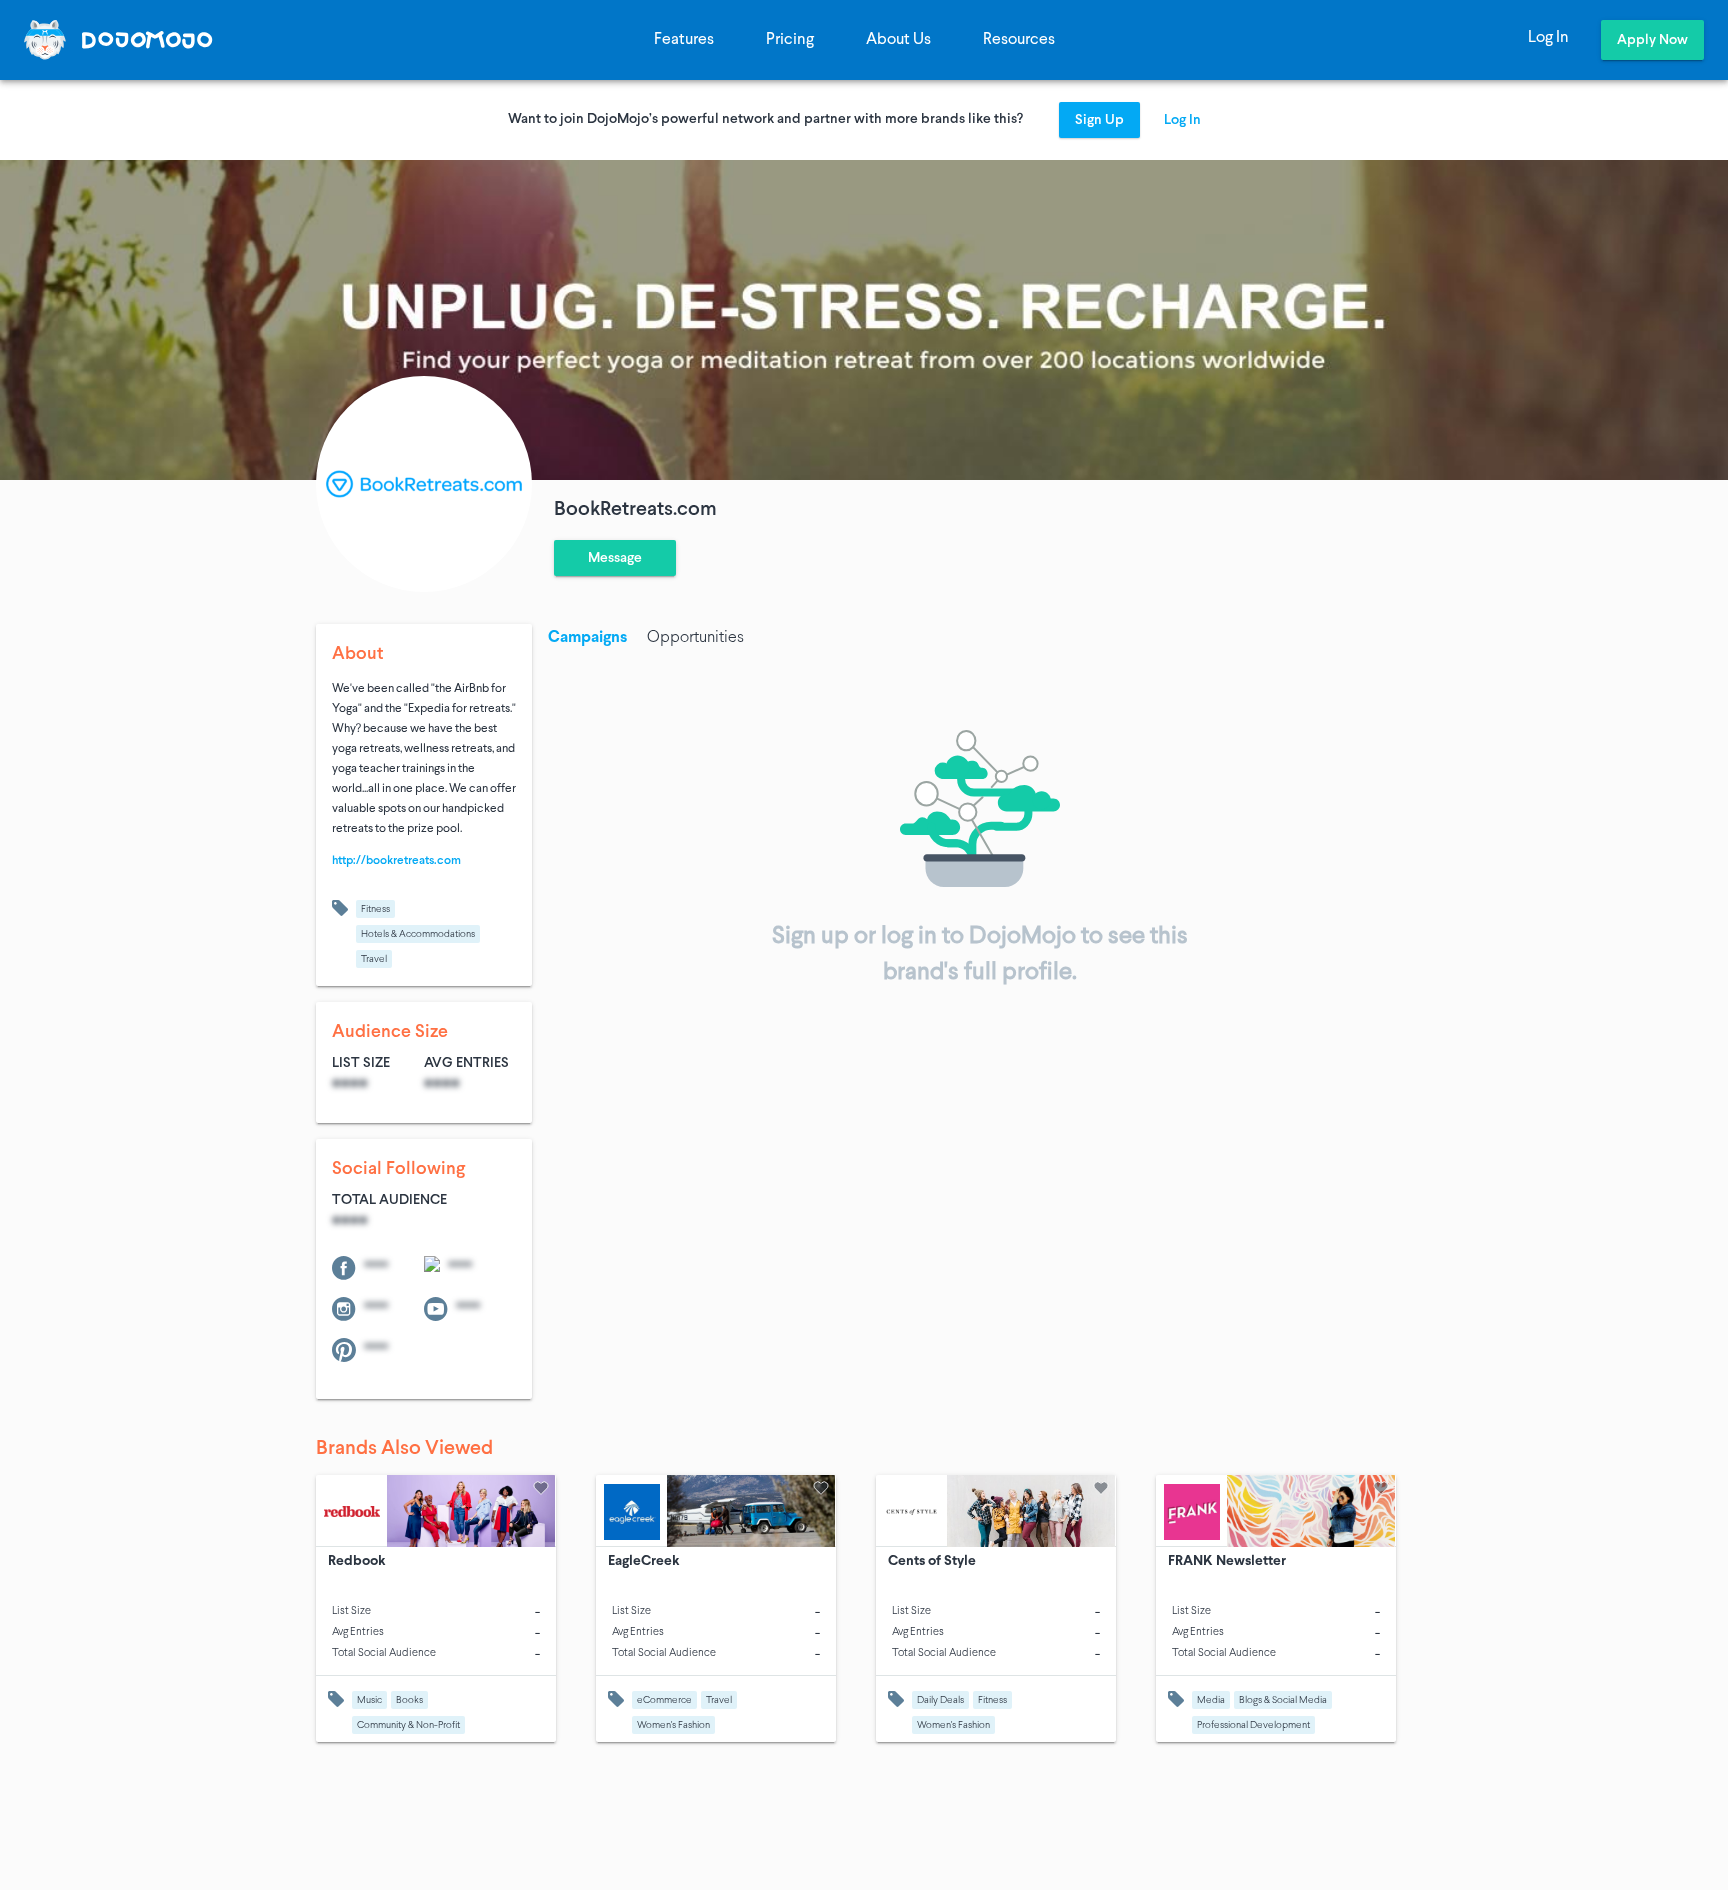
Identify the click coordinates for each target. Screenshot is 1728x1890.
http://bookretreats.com (396, 861)
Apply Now (1652, 40)
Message (615, 558)
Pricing (790, 40)
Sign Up (1099, 120)
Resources (1019, 40)
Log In (1548, 38)
